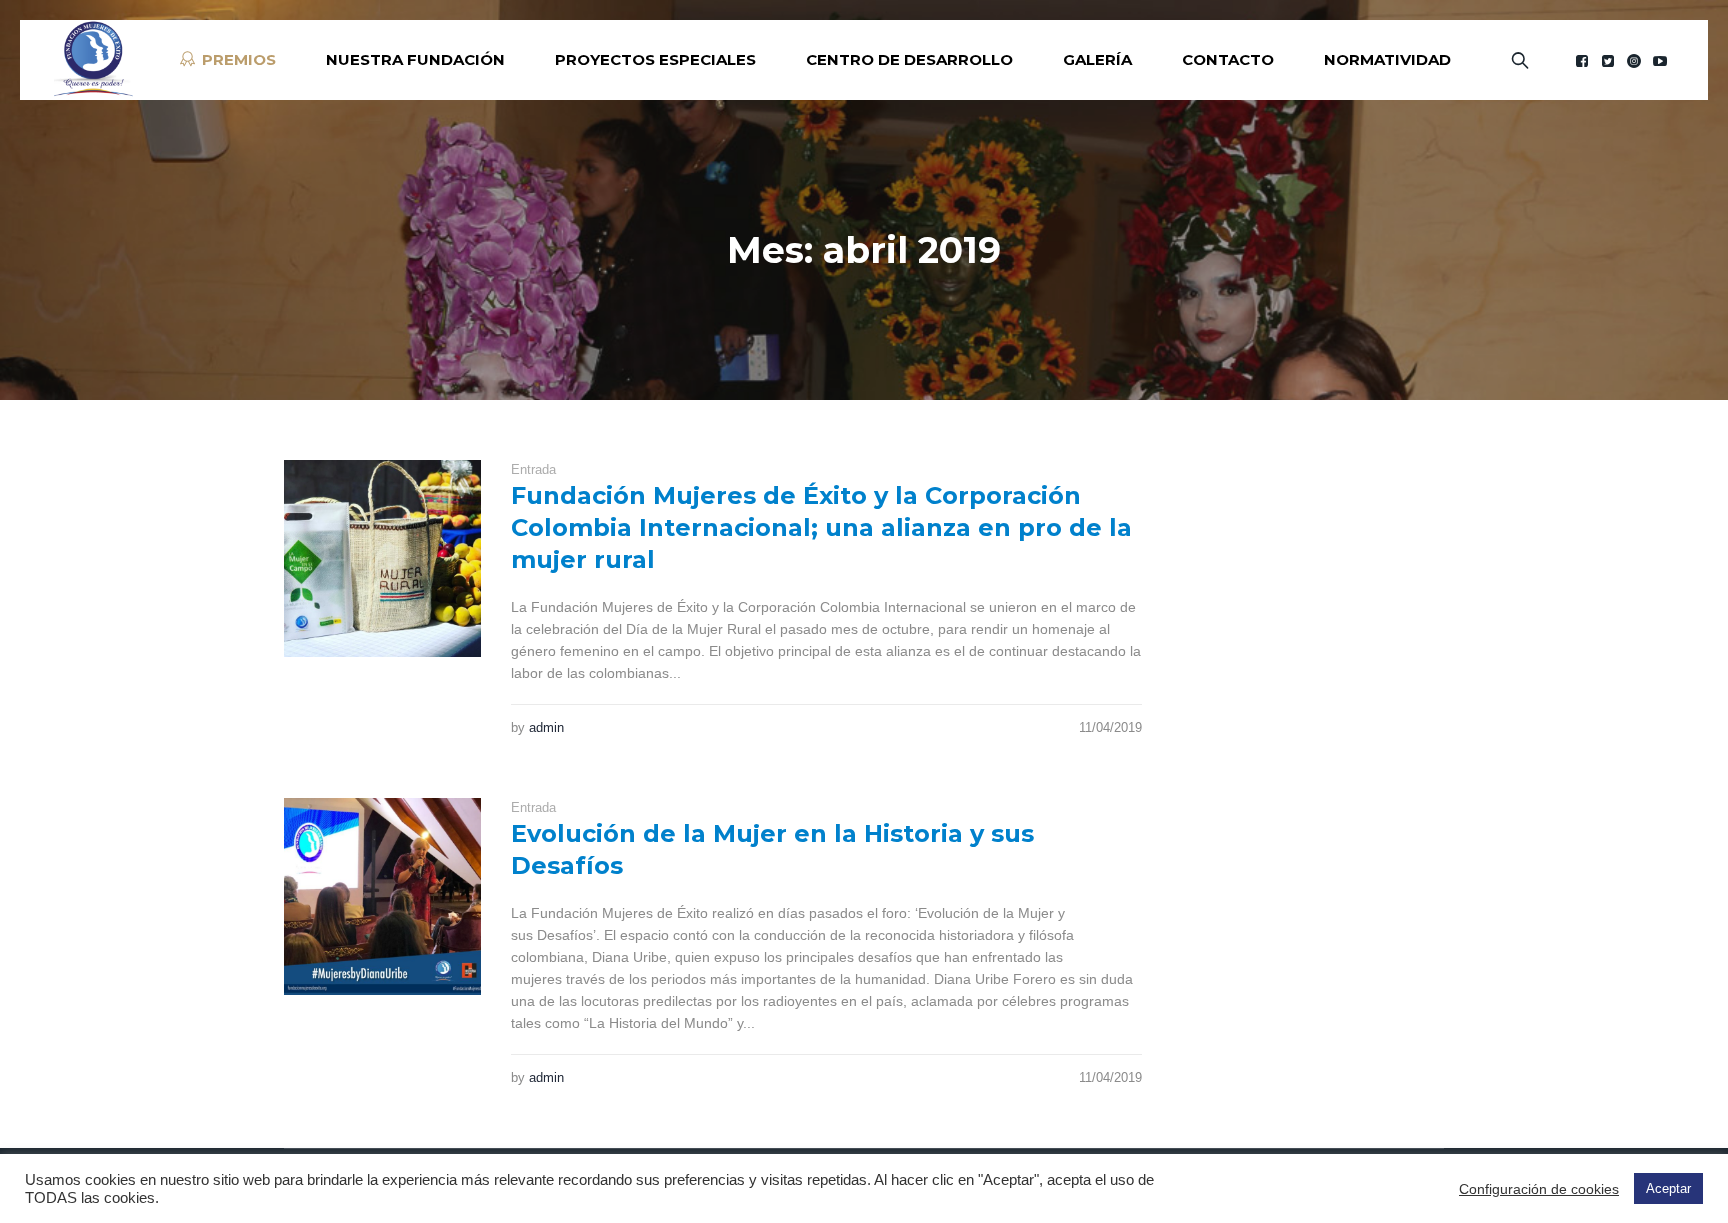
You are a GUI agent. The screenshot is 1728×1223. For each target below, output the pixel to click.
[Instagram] (1634, 61)
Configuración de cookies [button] (1539, 1189)
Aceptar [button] (1668, 1188)
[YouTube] (1660, 61)
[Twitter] (1608, 61)
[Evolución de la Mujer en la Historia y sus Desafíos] (382, 896)
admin (546, 727)
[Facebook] (1582, 61)
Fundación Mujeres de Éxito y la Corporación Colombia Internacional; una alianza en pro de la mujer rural (821, 527)
